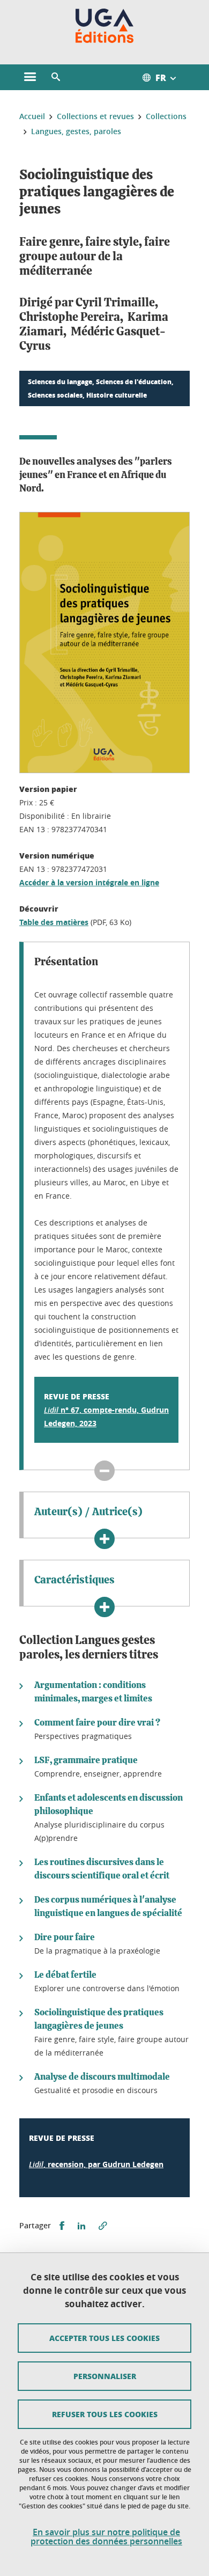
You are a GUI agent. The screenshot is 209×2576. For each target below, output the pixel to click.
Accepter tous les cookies (104, 2338)
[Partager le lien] (103, 2226)
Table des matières (54, 922)
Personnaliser (105, 2376)
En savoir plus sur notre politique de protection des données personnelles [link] (106, 2537)
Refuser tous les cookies (105, 2414)
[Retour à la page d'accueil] (105, 26)
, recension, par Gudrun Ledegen (96, 2164)
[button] (56, 77)
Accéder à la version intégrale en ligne (89, 882)
